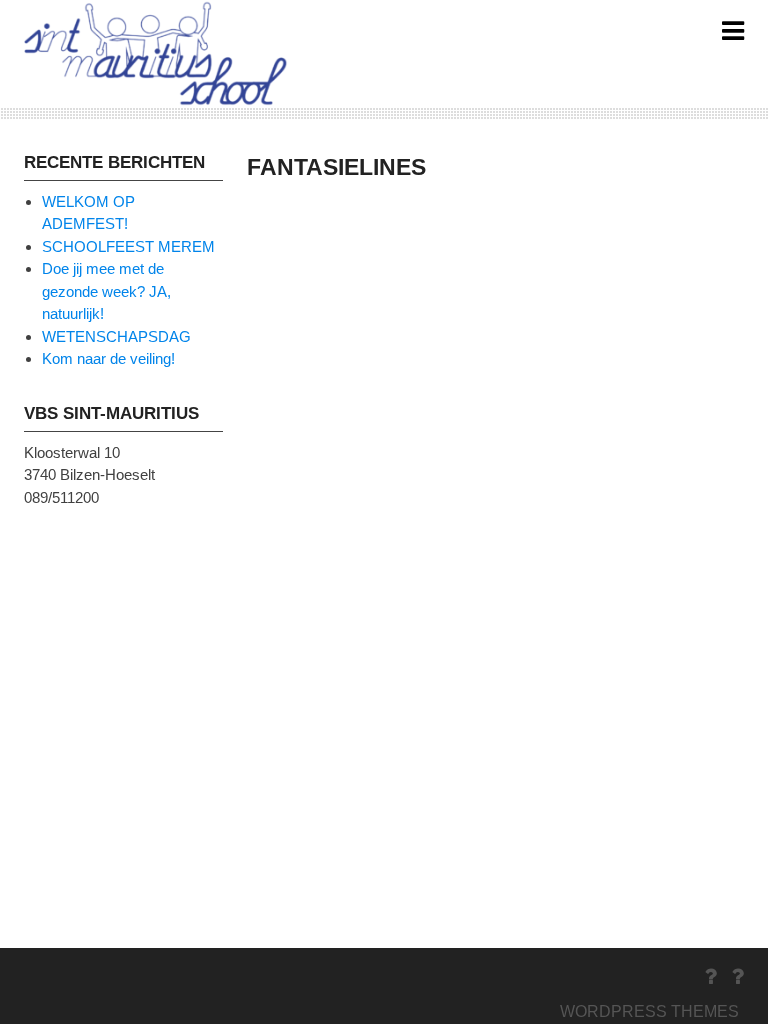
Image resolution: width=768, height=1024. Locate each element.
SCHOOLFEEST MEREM (128, 246)
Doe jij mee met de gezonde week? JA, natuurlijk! (106, 291)
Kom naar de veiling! (108, 358)
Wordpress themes (649, 1011)
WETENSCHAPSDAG (116, 336)
